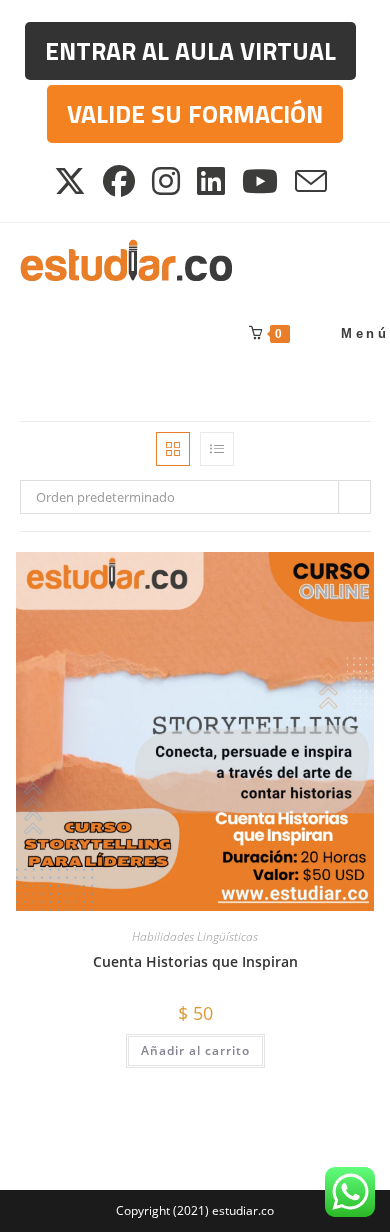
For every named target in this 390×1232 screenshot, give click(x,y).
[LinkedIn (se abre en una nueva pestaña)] (212, 181)
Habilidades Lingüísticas (195, 936)
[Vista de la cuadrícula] (173, 449)
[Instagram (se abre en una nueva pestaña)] (167, 181)
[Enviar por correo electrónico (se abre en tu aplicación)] (312, 181)
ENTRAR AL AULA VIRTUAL (190, 51)
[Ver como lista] (217, 449)
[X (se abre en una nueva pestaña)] (75, 181)
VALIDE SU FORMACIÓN (195, 114)
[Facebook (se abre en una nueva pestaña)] (120, 181)
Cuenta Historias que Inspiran (195, 961)
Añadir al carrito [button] (195, 1050)
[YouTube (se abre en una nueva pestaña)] (261, 181)
